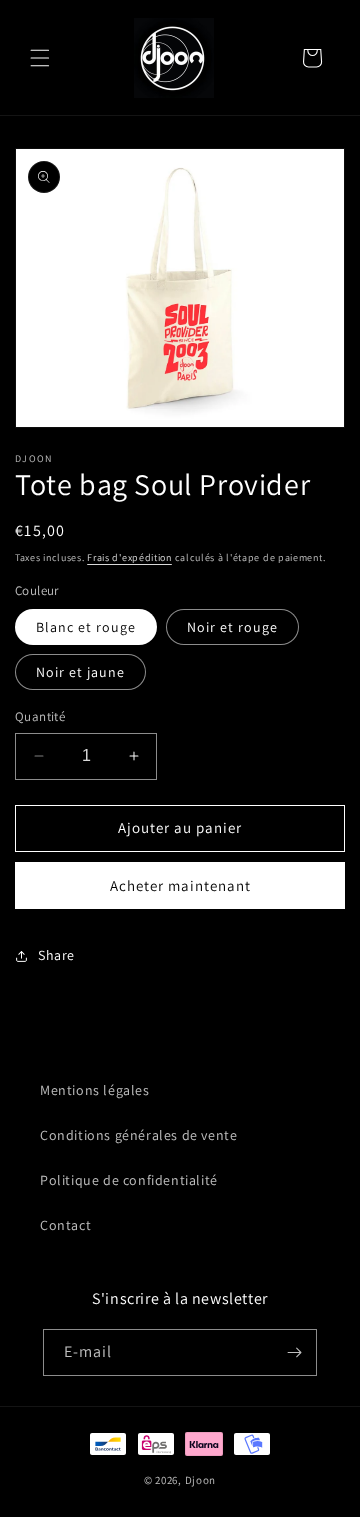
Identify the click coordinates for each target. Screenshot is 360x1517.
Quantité (40, 716)
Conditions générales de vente (138, 1135)
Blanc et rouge (86, 627)
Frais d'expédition (129, 557)
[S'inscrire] (294, 1352)
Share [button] (56, 955)
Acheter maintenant (180, 885)
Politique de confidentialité (129, 1180)
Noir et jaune (80, 672)
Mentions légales (95, 1090)
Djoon (201, 1480)
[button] (40, 58)
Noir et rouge (232, 627)
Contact (65, 1225)
